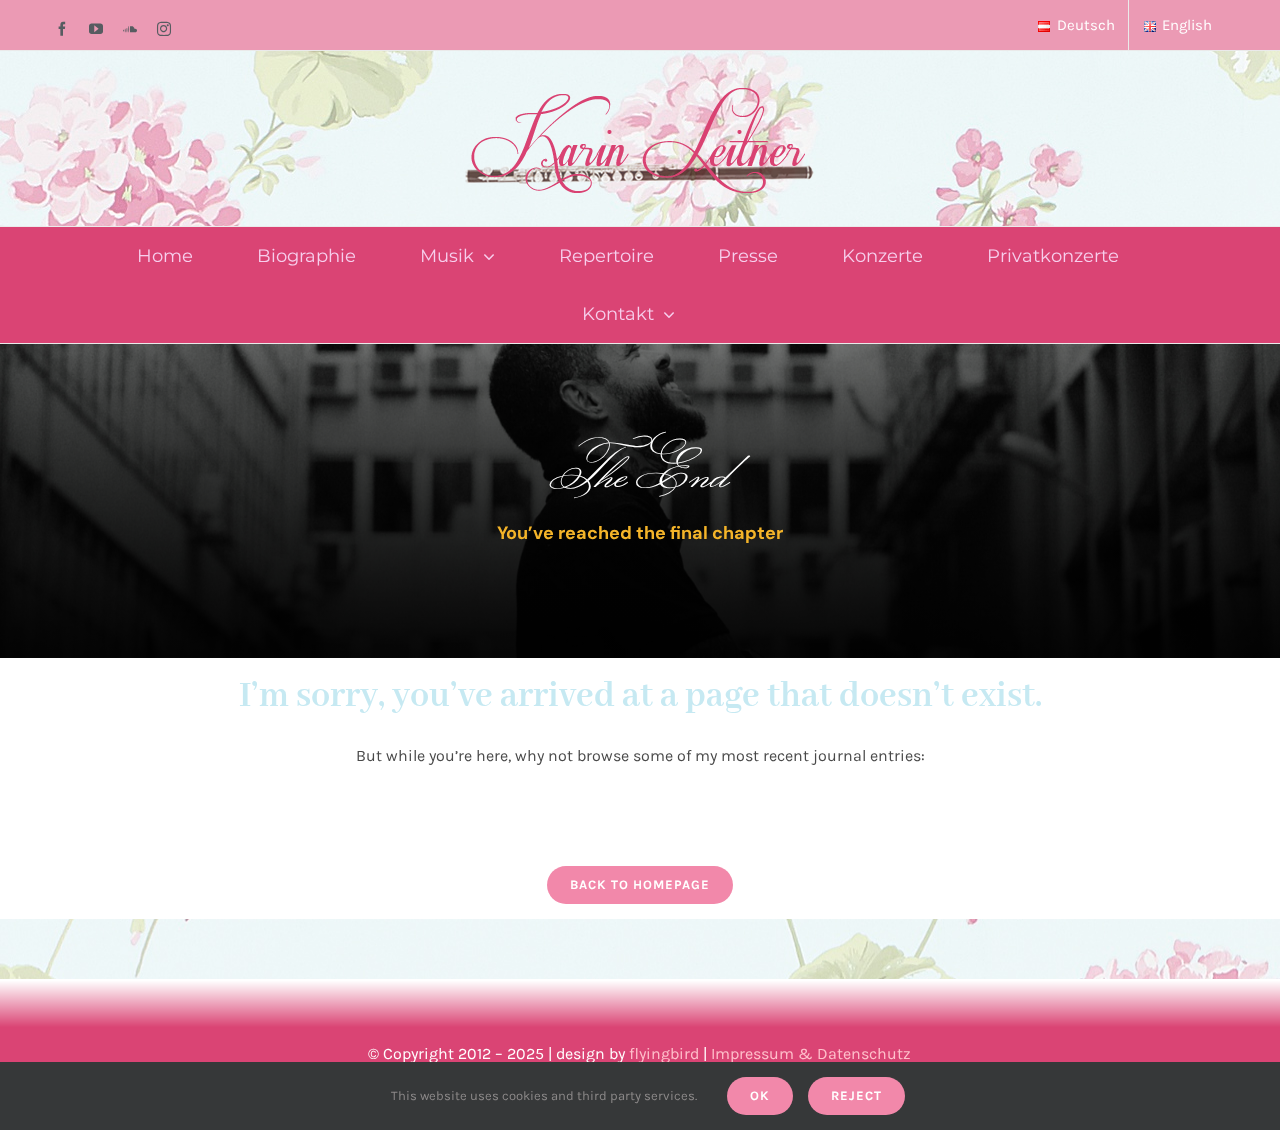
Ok (760, 1095)
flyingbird (664, 1053)
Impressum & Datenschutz (811, 1053)
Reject (856, 1095)
